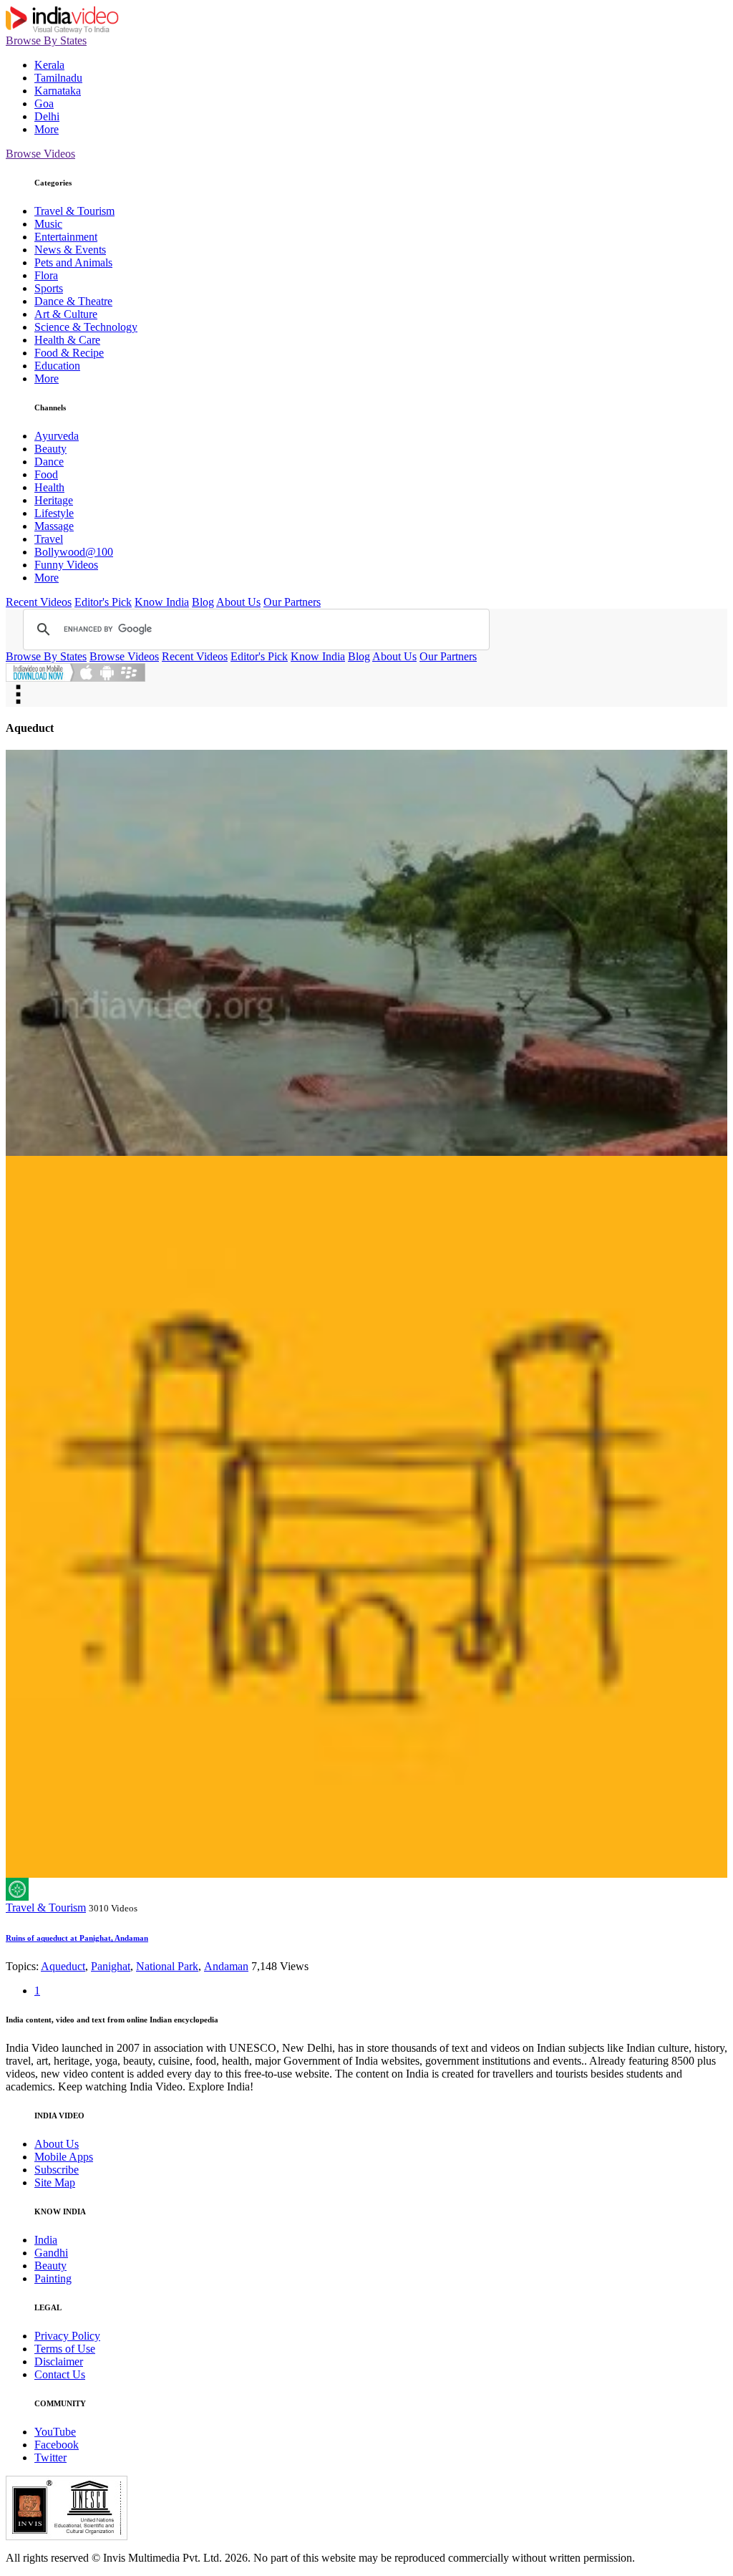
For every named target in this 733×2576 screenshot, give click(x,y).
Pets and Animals (73, 262)
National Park (167, 1966)
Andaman (226, 1966)
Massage (54, 526)
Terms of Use (65, 2349)
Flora (46, 275)
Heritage (54, 500)
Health (49, 487)
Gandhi (51, 2253)
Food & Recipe (69, 353)
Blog (203, 602)
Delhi (47, 116)
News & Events (70, 250)
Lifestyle (54, 513)
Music (48, 224)
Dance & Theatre (73, 301)
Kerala (49, 65)
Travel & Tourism (74, 211)
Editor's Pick (103, 602)
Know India (162, 602)
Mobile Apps (64, 2157)
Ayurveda (57, 436)
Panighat (111, 1966)
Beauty (50, 449)
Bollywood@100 (74, 552)
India (46, 2240)
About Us (238, 602)
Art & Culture (66, 314)
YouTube (55, 2432)
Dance (49, 462)
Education (57, 366)
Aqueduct (63, 1966)
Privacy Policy (67, 2336)
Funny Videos (66, 565)
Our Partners (292, 602)
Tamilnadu (58, 78)
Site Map (55, 2182)
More (47, 129)
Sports (49, 288)
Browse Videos (40, 154)
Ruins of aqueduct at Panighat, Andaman (77, 1938)
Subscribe (57, 2170)
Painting (53, 2278)
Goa (44, 103)
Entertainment (66, 237)
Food (46, 474)
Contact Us (60, 2374)
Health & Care (67, 340)
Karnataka (58, 91)
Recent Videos (39, 602)
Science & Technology (86, 327)
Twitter (50, 2457)
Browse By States (46, 40)
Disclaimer (59, 2362)
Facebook (57, 2445)
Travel (49, 539)
